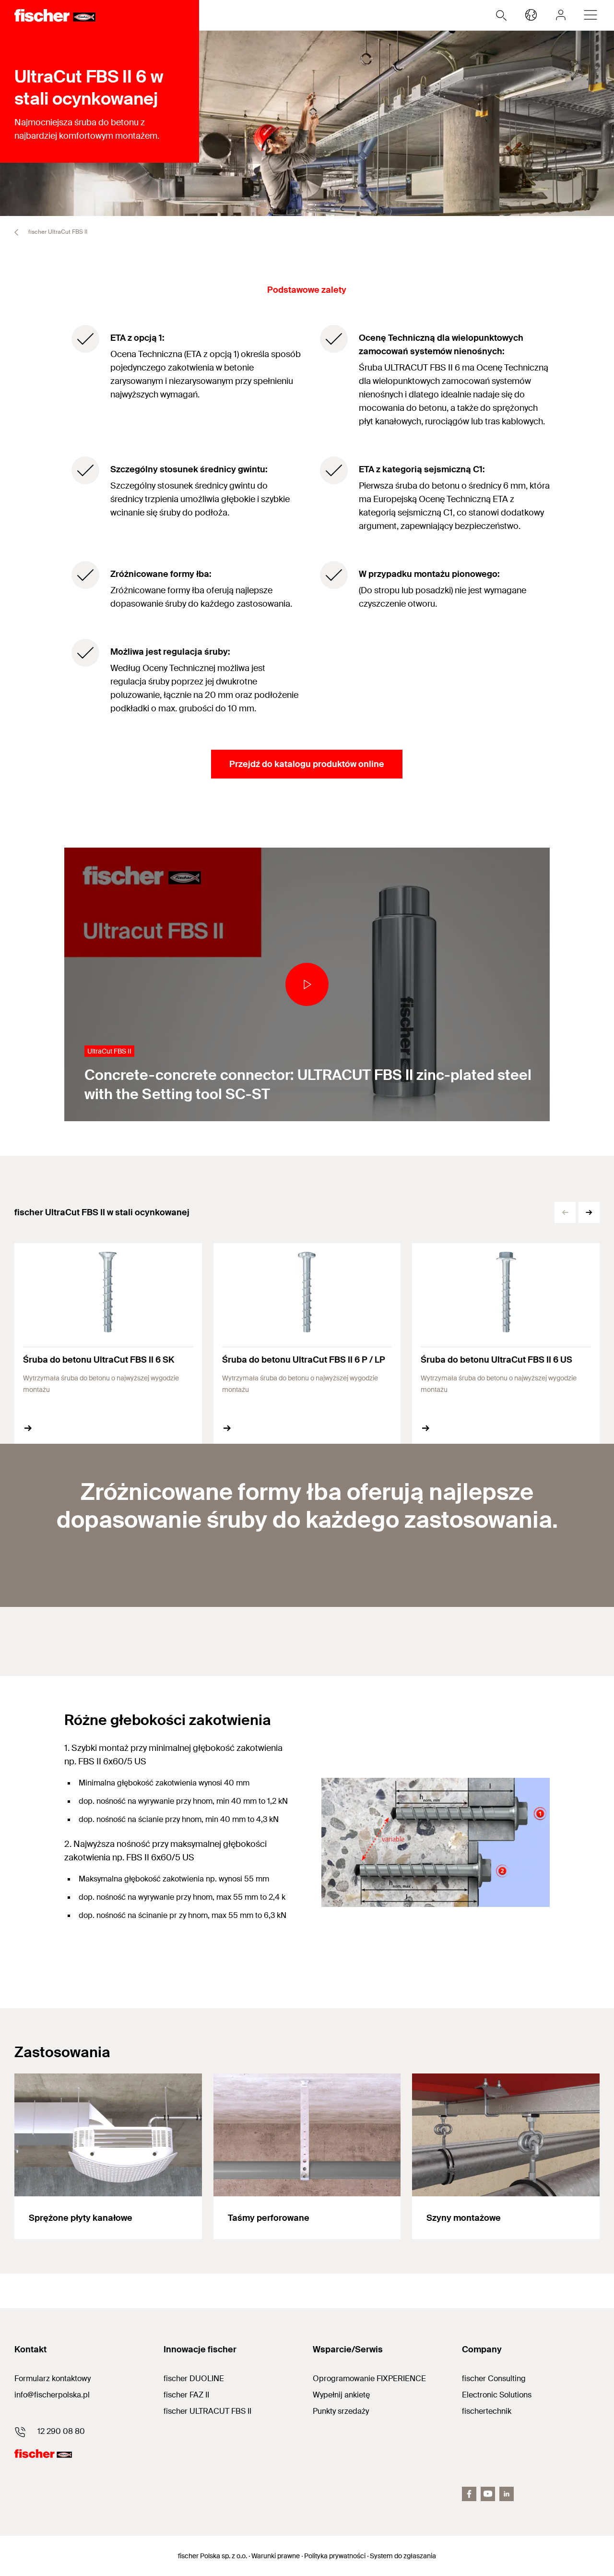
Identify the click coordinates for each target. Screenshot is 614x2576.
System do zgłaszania (403, 2556)
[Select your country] (531, 15)
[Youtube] (488, 2494)
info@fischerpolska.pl (52, 2395)
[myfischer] (561, 15)
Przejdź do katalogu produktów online (307, 764)
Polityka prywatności (335, 2556)
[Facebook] (469, 2494)
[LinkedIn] (507, 2494)
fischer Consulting (494, 2378)
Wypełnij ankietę (341, 2395)
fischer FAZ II (186, 2395)
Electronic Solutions (497, 2395)
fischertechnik (487, 2411)
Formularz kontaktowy (53, 2378)
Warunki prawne (276, 2556)
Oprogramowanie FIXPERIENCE (369, 2378)
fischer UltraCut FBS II (57, 232)
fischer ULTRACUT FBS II (207, 2411)
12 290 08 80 (61, 2431)
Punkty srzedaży (341, 2411)
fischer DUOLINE (194, 2378)
